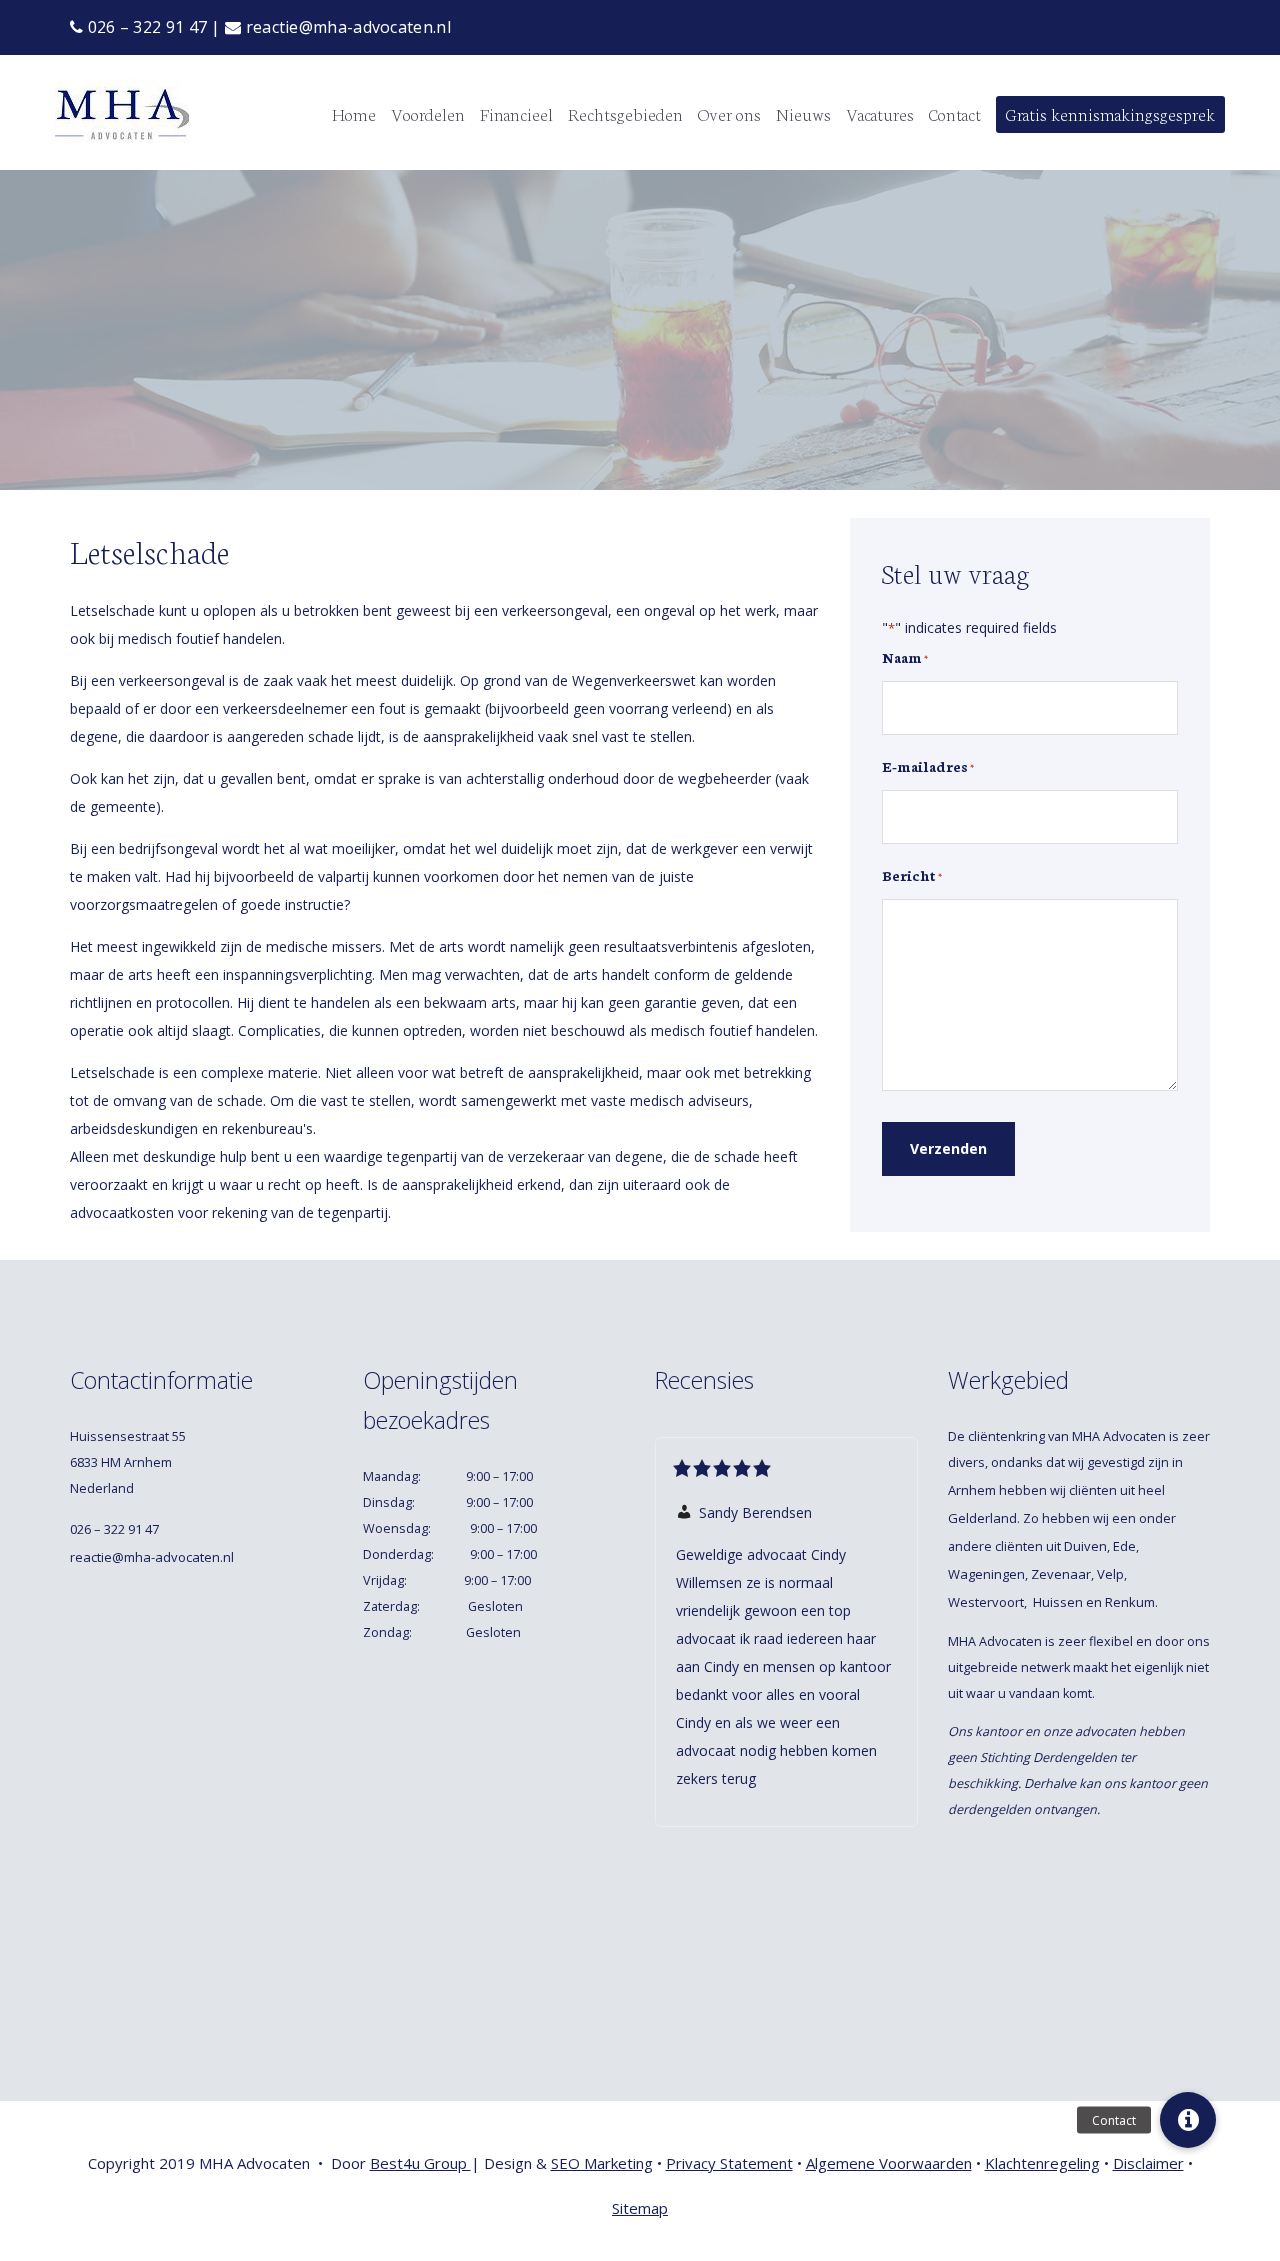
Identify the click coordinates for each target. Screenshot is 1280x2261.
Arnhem (972, 1490)
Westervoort (986, 1602)
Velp (1110, 1574)
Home (354, 113)
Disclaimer (1148, 2163)
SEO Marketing (602, 2163)
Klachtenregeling (1042, 2163)
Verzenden (948, 1148)
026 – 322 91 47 (145, 27)
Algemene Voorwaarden (889, 2163)
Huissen (1058, 1602)
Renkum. (1133, 1602)
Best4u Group (420, 2163)
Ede (1124, 1546)
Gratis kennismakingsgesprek (1110, 113)
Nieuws (803, 113)
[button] (1188, 2120)
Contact (955, 113)
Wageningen (986, 1574)
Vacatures (880, 113)
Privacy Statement (729, 2163)
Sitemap (640, 2208)
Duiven (1085, 1546)
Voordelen (428, 113)
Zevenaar (1061, 1574)
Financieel (516, 113)
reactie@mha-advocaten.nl (346, 27)
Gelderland (982, 1518)
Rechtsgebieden (625, 113)
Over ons (729, 113)
